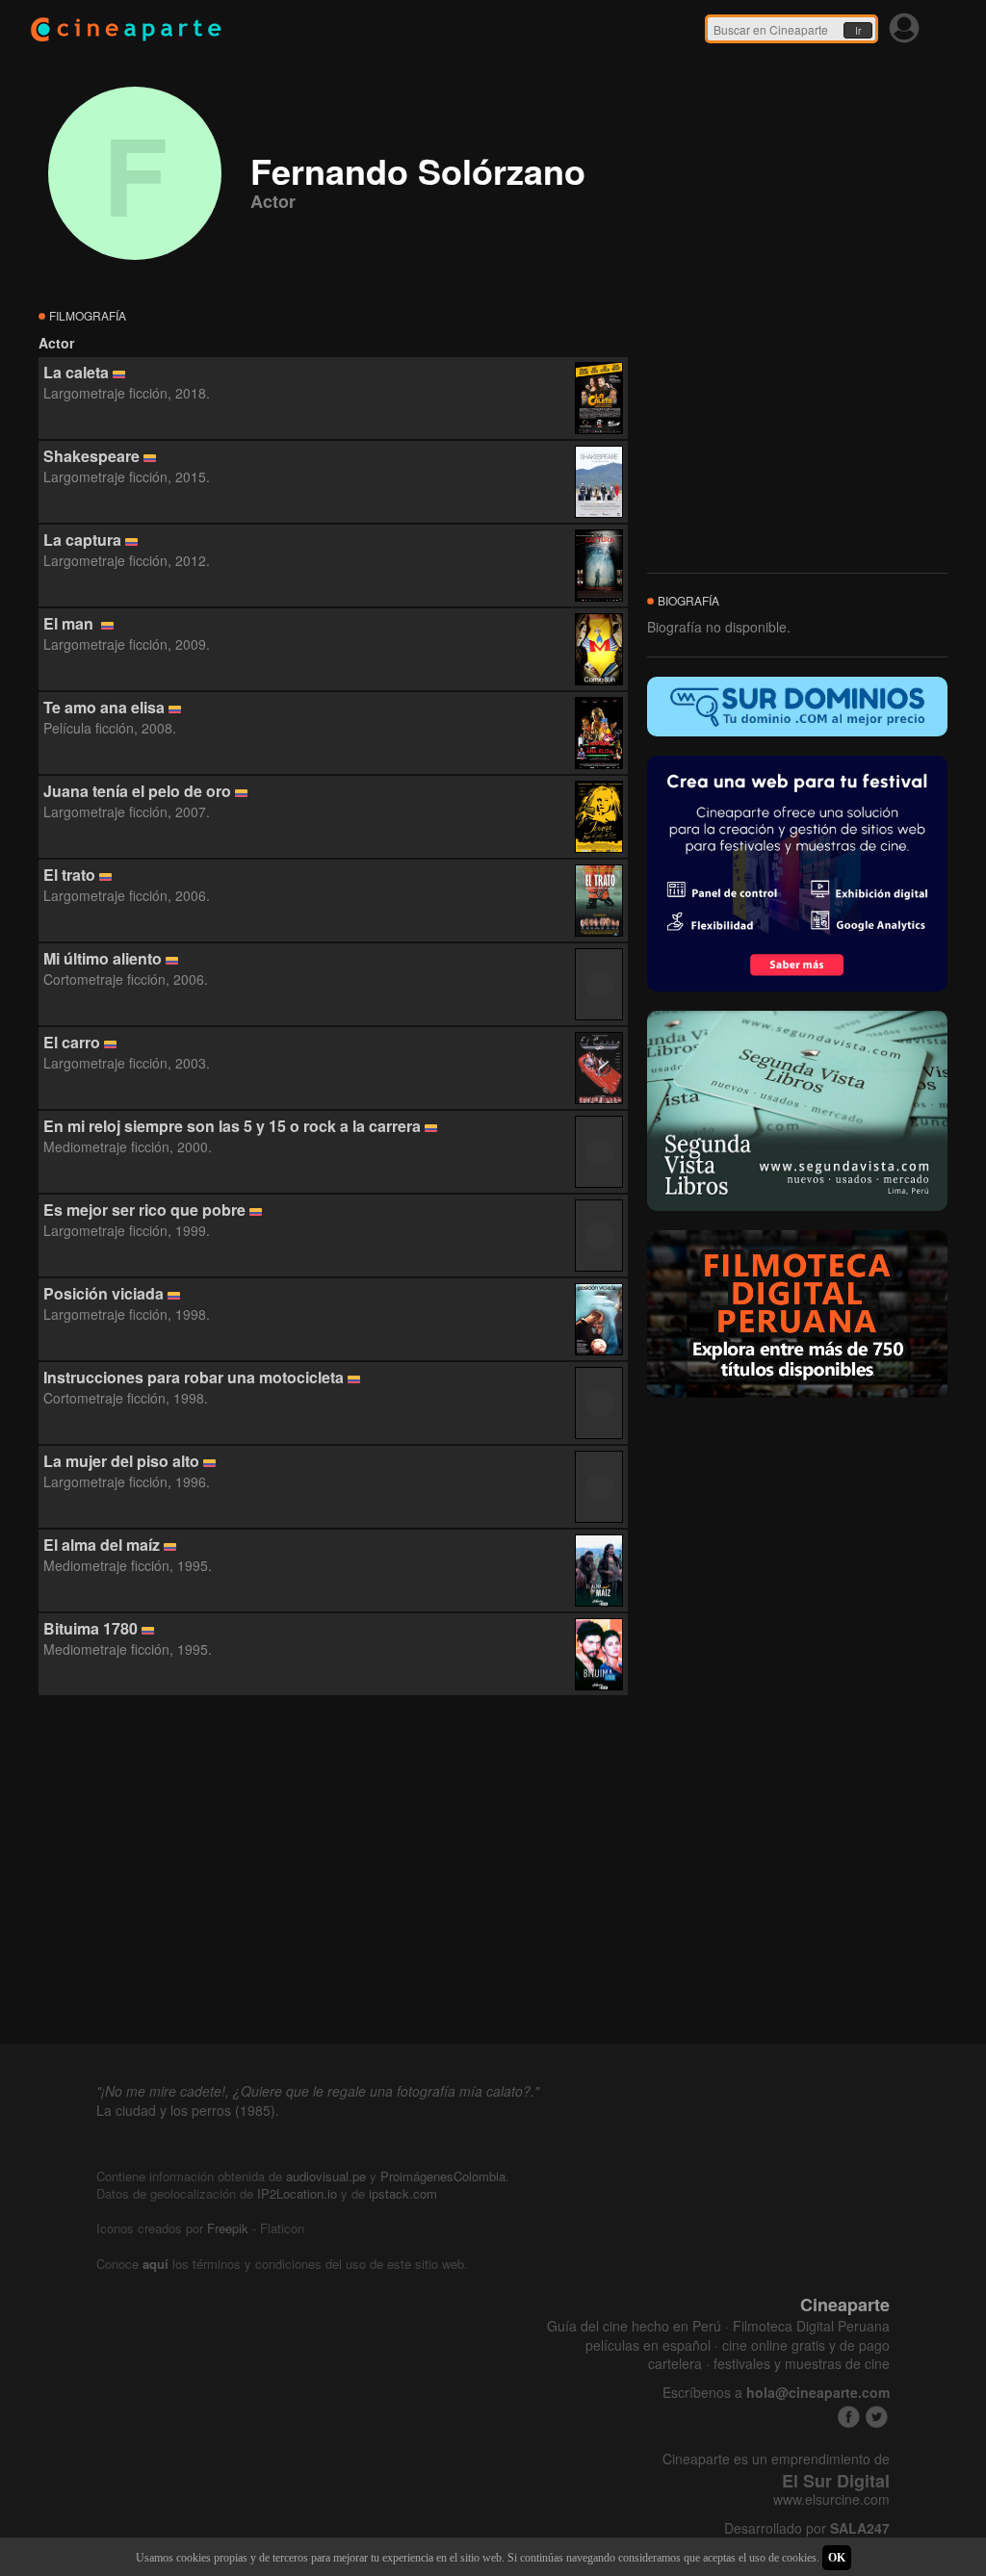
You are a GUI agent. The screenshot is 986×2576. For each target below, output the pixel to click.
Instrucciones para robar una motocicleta (194, 1377)
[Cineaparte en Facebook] (849, 2417)
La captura (82, 540)
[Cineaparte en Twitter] (877, 2417)
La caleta (76, 372)
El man (70, 623)
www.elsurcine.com (831, 2499)
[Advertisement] (333, 1870)
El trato (69, 875)
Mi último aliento (103, 958)
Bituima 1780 (91, 1628)
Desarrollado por (807, 2528)
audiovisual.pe (326, 2176)
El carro (72, 1042)
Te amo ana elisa (104, 707)
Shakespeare (91, 456)
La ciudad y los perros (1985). (188, 2110)
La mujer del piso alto (121, 1461)
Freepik (228, 2228)
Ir (858, 31)
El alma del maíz (102, 1545)
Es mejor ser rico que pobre (144, 1210)
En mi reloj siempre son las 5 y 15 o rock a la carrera (232, 1126)
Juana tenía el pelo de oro (137, 791)
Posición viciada (104, 1293)
